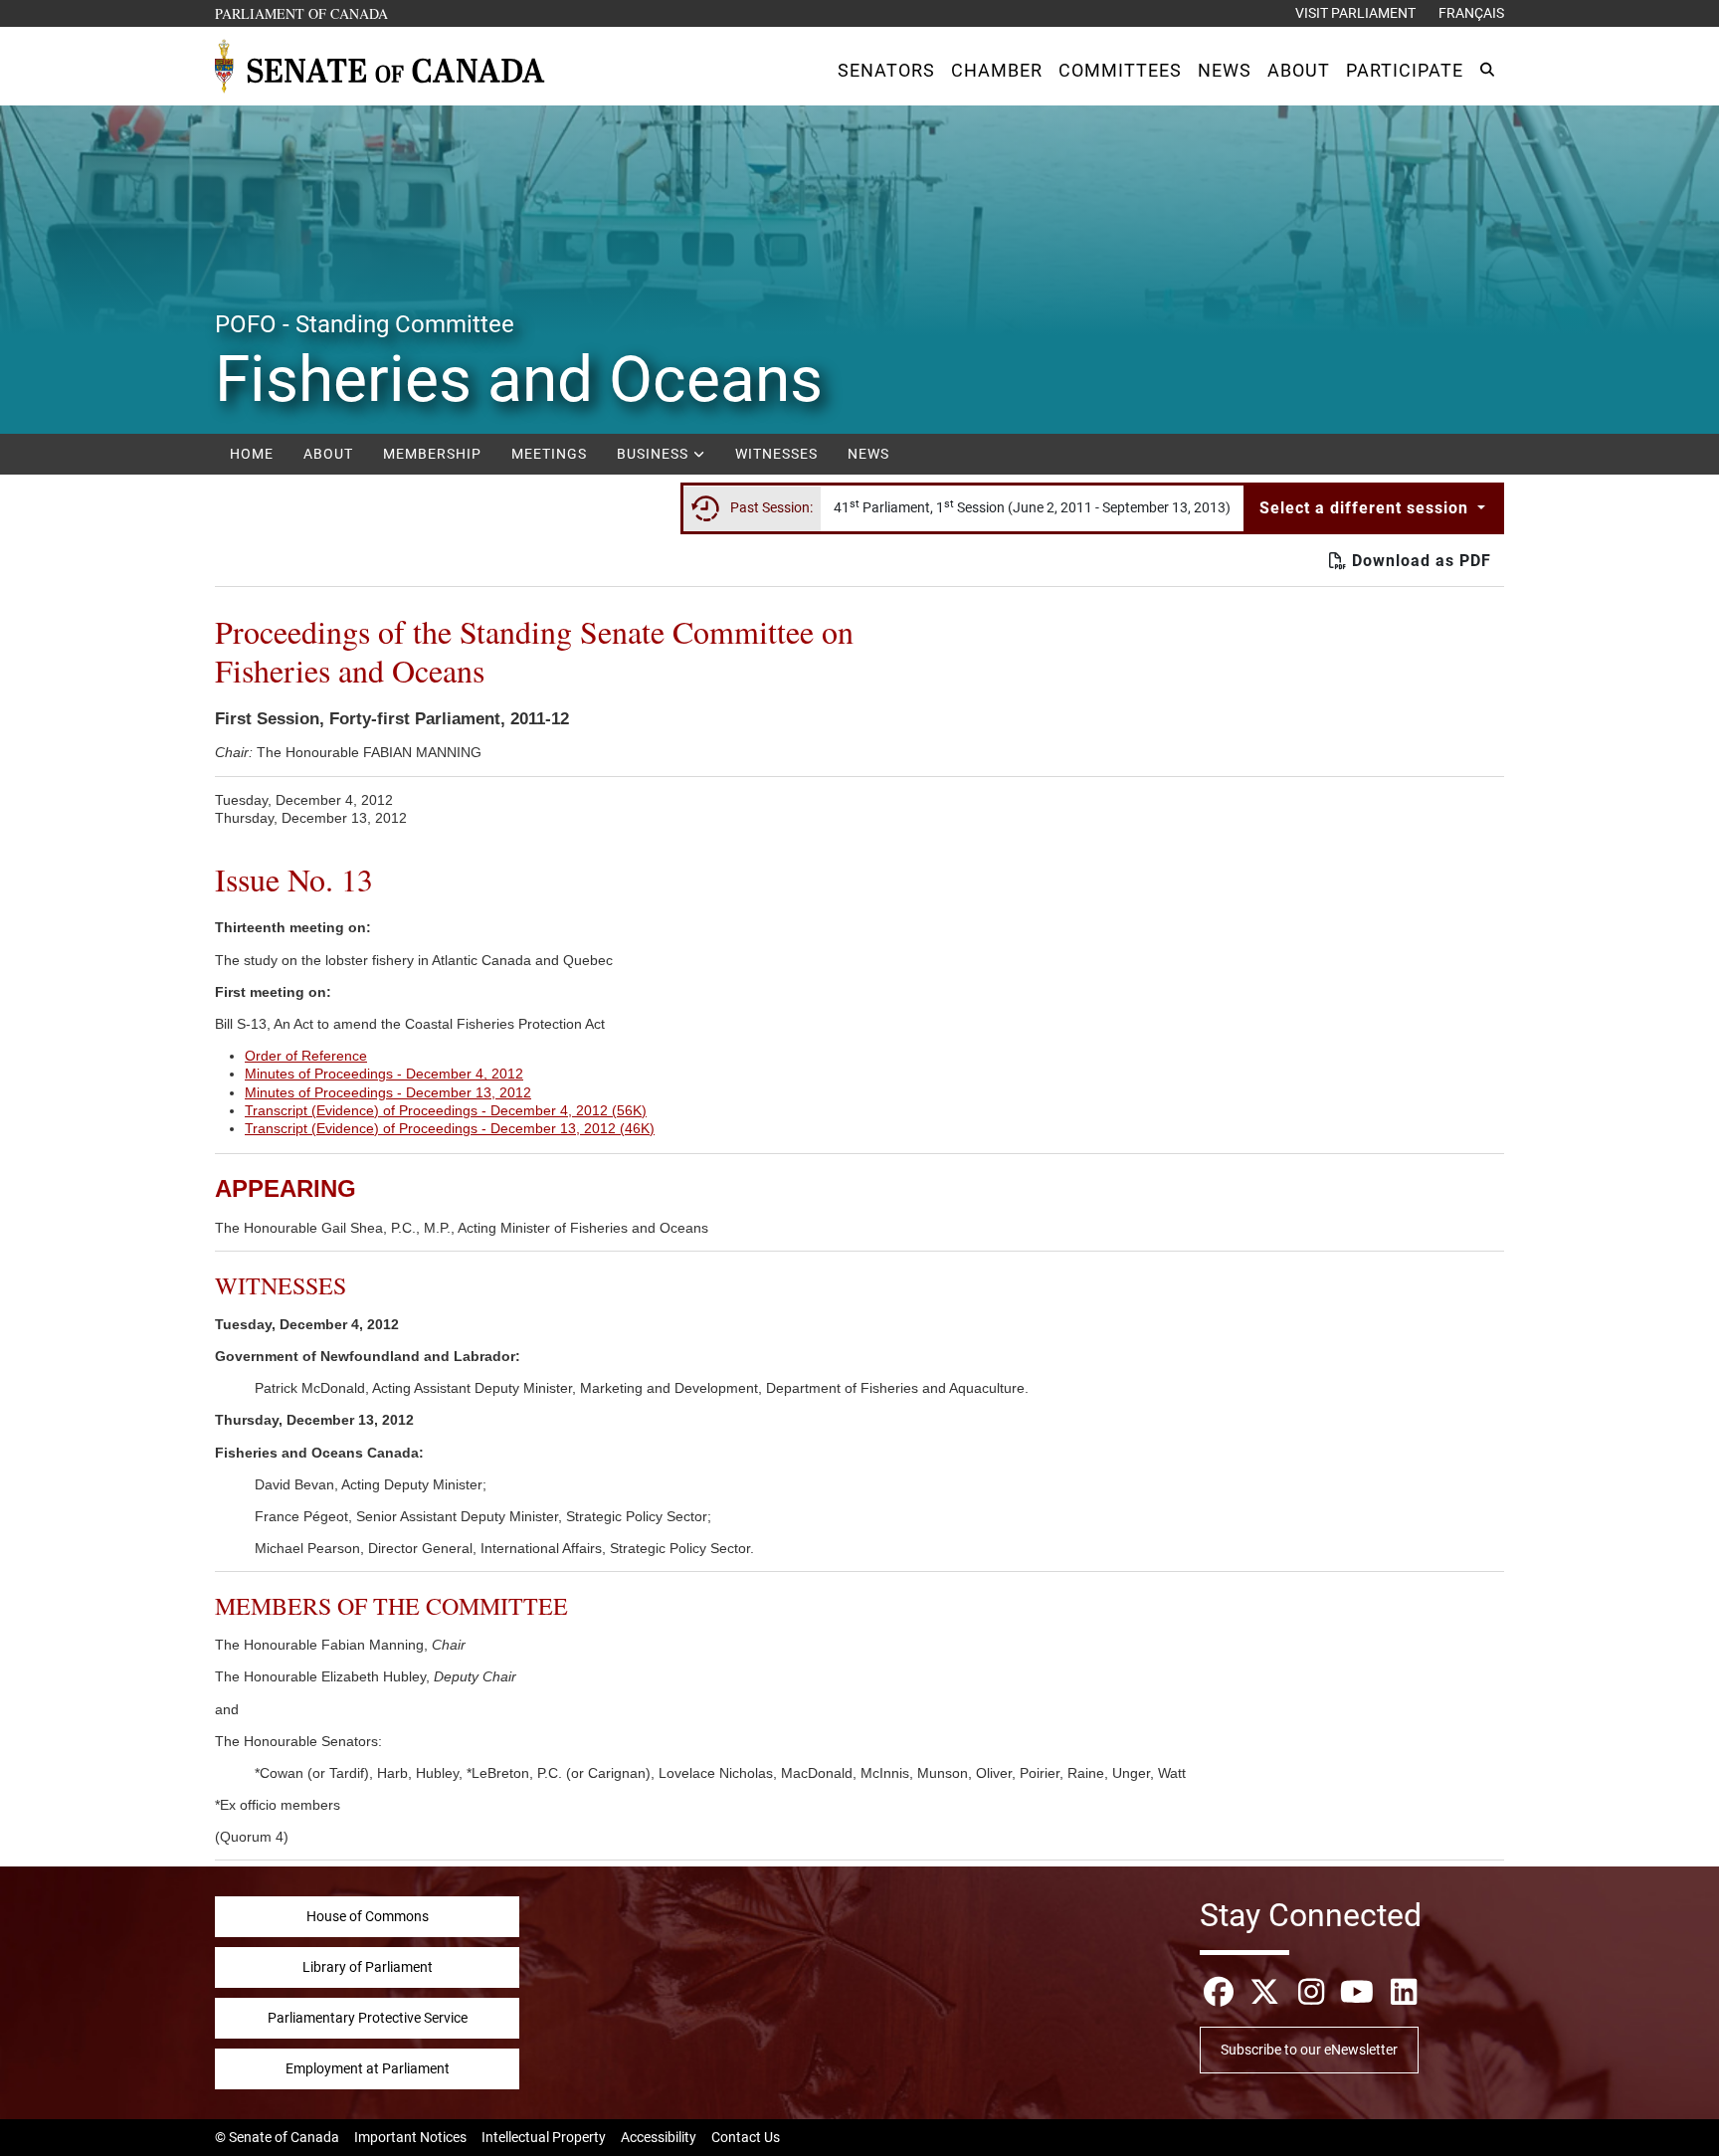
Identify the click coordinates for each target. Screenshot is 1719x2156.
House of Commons (368, 1916)
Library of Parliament (368, 1967)
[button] (886, 70)
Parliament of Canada (302, 13)
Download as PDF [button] (1419, 561)
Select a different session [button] (1366, 508)
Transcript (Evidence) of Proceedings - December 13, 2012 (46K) (450, 1128)
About (328, 454)
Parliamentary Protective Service (368, 2018)
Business (655, 454)
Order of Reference (306, 1056)
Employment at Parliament (368, 2068)
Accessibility (659, 2137)
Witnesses (776, 454)
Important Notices (410, 2137)
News (868, 454)
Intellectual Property (544, 2137)
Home (252, 454)
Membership (432, 454)
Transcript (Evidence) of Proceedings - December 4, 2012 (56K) (446, 1110)
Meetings (549, 454)
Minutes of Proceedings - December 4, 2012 (384, 1074)
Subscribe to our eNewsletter (1309, 2050)
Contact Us (746, 2137)
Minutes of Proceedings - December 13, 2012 (388, 1092)
